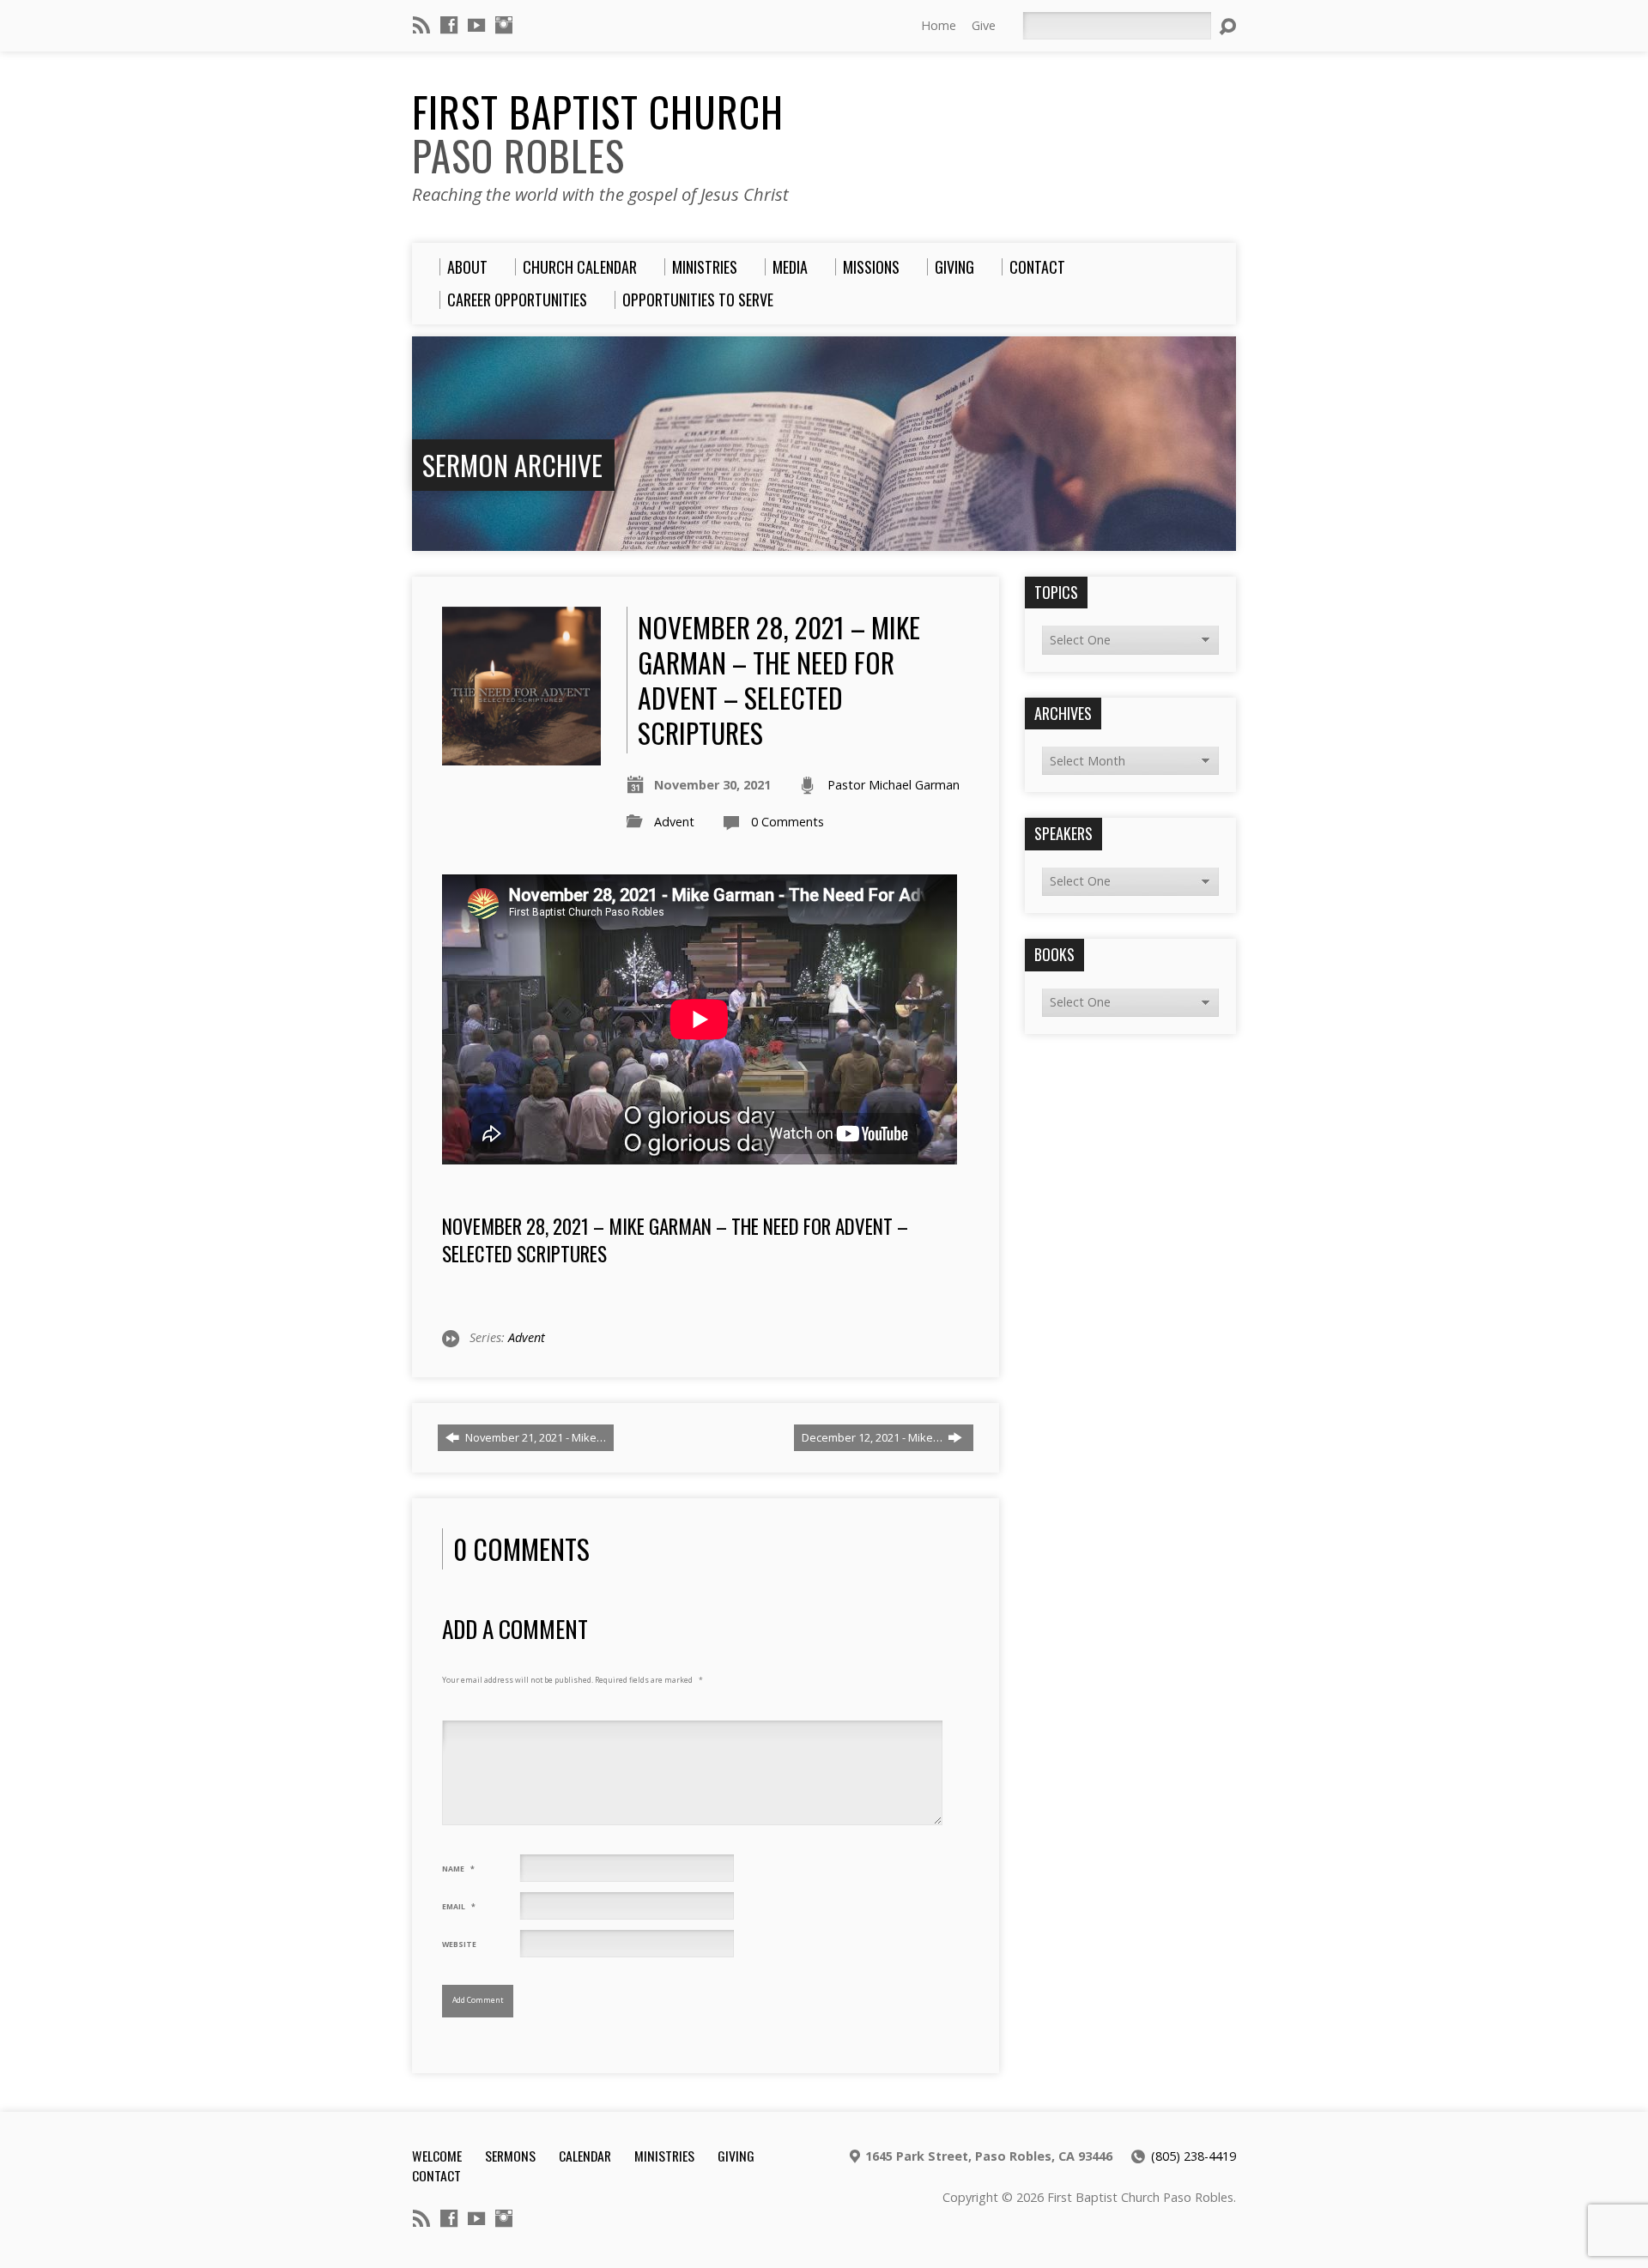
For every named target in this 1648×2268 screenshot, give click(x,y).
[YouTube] (476, 25)
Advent (674, 822)
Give (984, 25)
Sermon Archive (512, 465)
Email (459, 1907)
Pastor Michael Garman (894, 785)
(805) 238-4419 (1194, 2156)
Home (939, 25)
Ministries (664, 2156)
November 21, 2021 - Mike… (534, 1437)
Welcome (437, 2156)
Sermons (510, 2156)
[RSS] (421, 25)
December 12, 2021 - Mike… (873, 1437)
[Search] (1227, 27)
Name (458, 1869)
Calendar (585, 2156)
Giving (736, 2156)
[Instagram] (504, 25)
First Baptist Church (598, 133)
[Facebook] (449, 25)
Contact (436, 2175)
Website (459, 1944)
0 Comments (788, 822)
